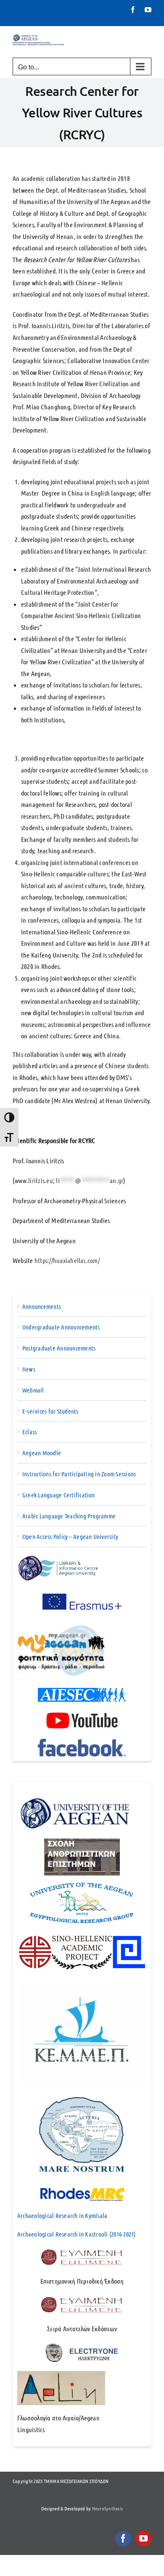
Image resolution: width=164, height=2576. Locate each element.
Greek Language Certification (59, 1495)
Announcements (42, 1306)
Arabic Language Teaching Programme (69, 1516)
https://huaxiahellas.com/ (67, 1260)
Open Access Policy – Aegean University (70, 1536)
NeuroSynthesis (107, 2508)
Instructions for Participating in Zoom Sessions (79, 1474)
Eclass (29, 1432)
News (29, 1369)
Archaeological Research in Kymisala (62, 2215)
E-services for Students (50, 1411)
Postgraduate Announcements (59, 1348)
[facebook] (123, 2539)
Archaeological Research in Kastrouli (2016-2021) (77, 2234)
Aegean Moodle (42, 1453)
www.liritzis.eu (34, 1180)
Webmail (33, 1390)
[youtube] (143, 2539)
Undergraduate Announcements (61, 1327)
